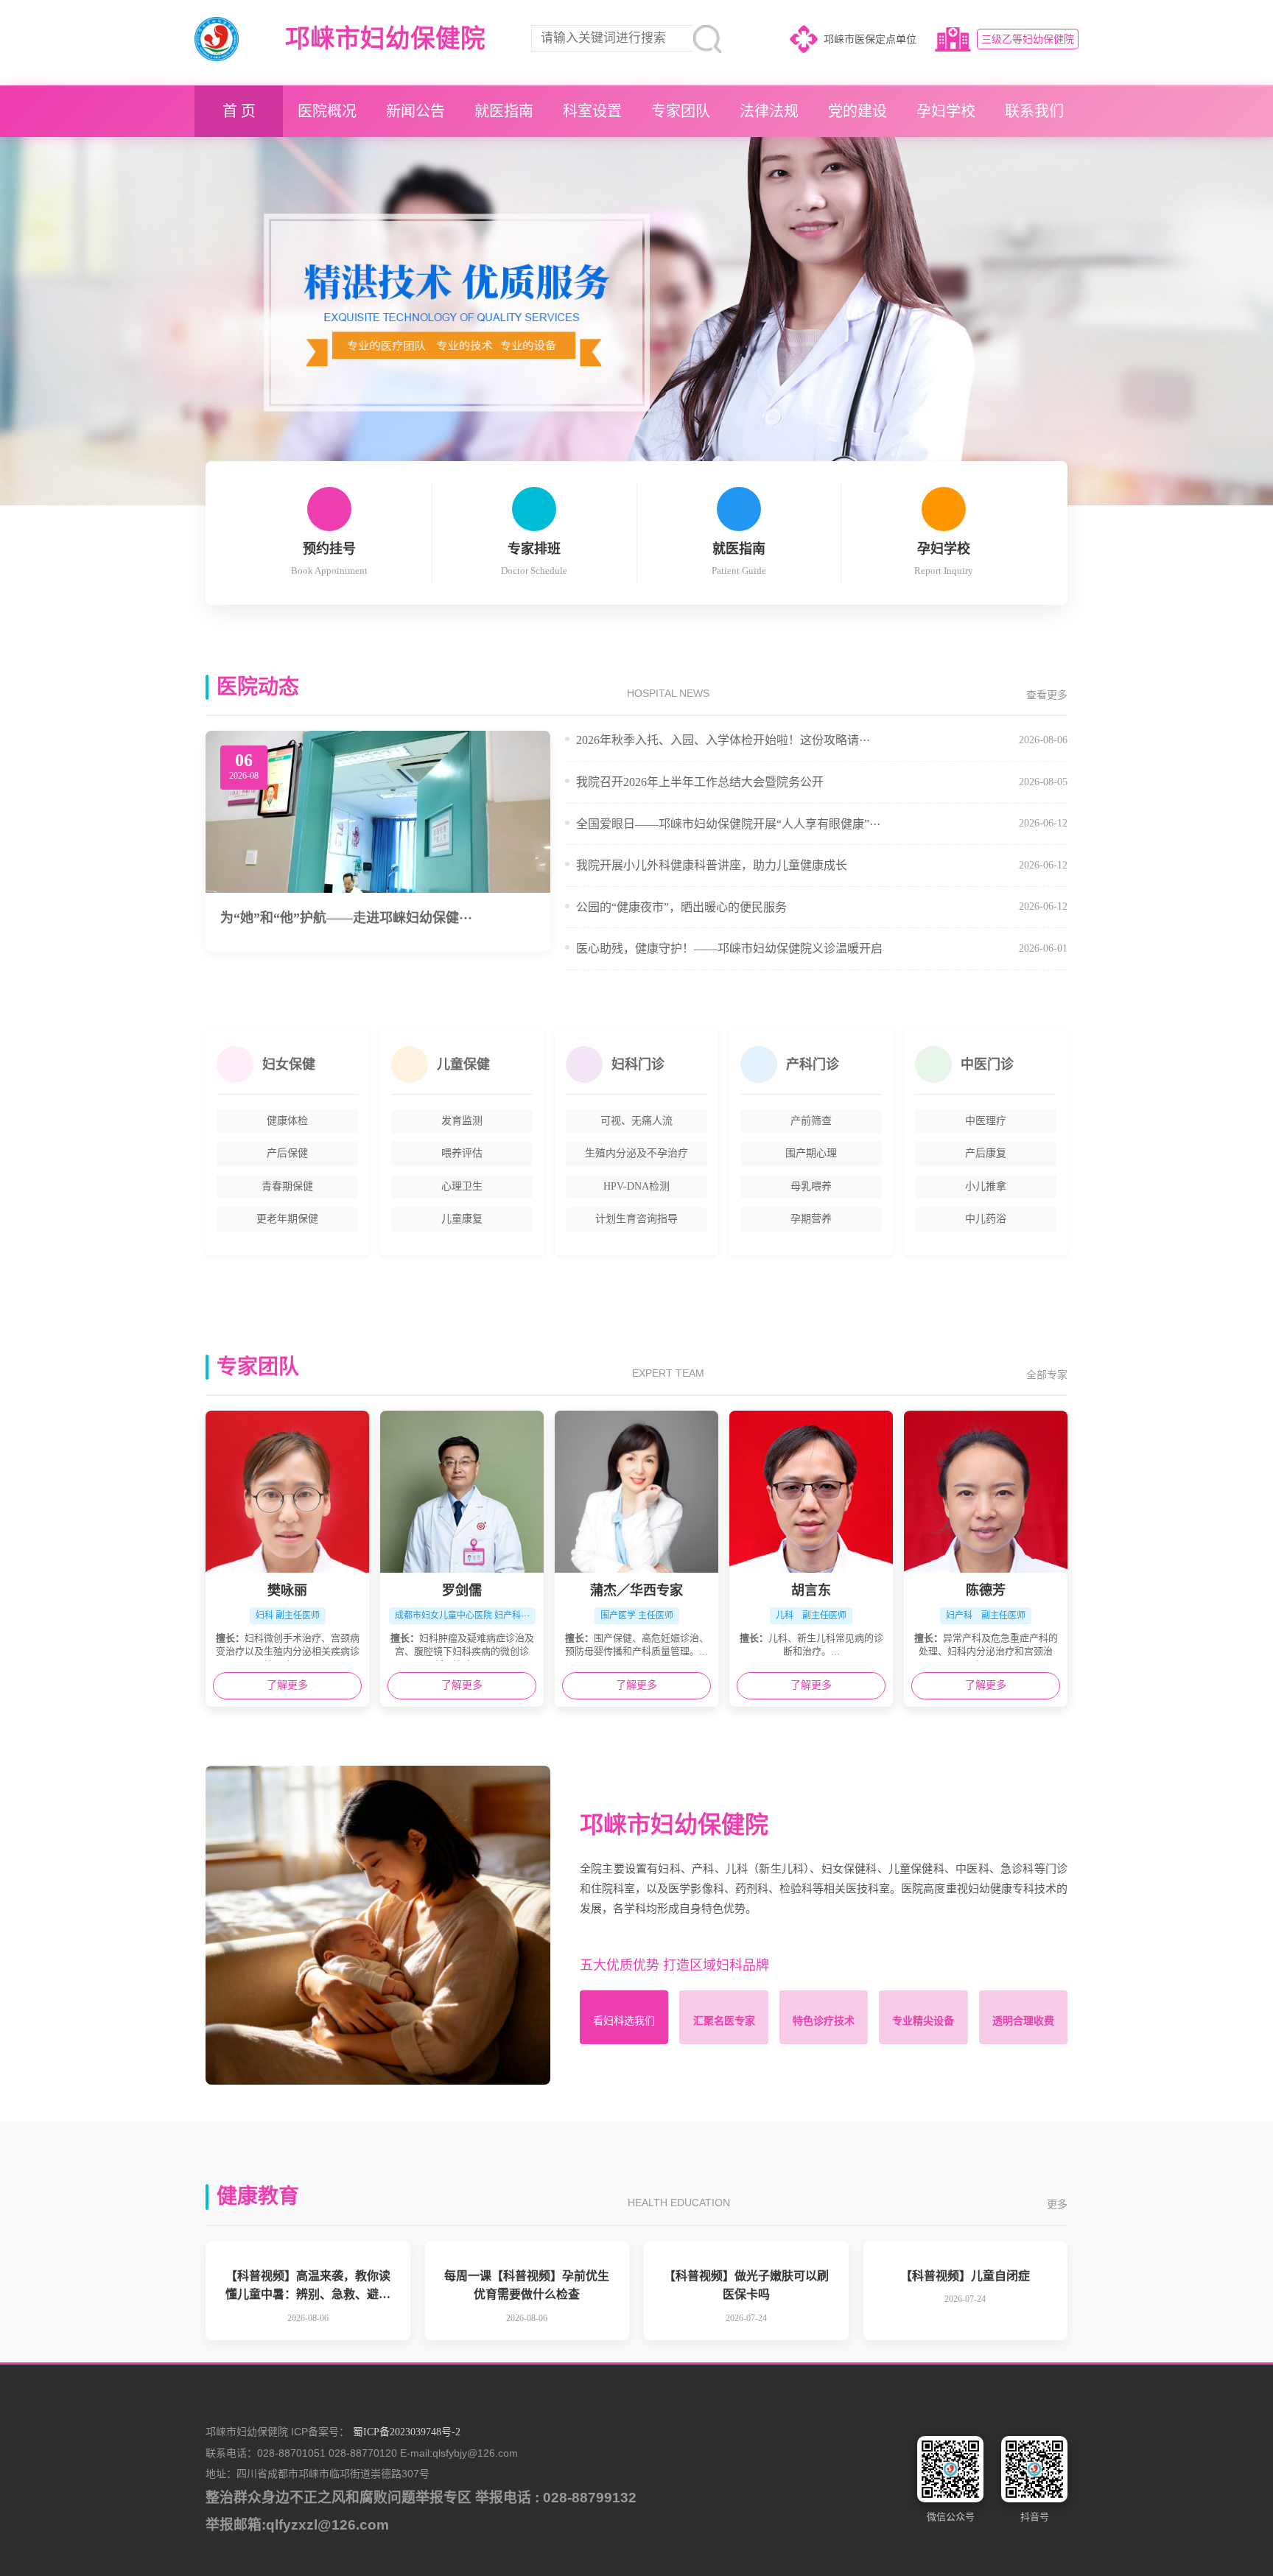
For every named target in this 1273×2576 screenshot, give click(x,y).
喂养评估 (462, 1153)
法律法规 (769, 111)
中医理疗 (986, 1121)
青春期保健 (287, 1186)
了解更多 (287, 1685)
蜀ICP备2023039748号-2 (407, 2432)
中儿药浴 (986, 1219)
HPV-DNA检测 (636, 1186)
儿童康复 (462, 1219)
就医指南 (504, 111)
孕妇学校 (946, 111)
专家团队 (681, 111)
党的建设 (858, 111)
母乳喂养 (811, 1186)
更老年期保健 (287, 1219)
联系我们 (1034, 111)
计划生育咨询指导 (636, 1219)
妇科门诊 (638, 1064)
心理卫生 (462, 1186)
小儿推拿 (986, 1186)
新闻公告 (415, 111)
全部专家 (1047, 1375)
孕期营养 (811, 1219)
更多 (1057, 2204)
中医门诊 (987, 1064)
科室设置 (592, 111)
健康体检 (287, 1121)
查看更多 (1047, 695)
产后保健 (287, 1153)
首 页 (239, 111)
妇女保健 (289, 1064)
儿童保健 (463, 1064)
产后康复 (986, 1153)
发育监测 (462, 1121)
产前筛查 (811, 1121)
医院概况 (327, 111)
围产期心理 (811, 1153)
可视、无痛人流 (636, 1121)
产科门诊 (813, 1064)
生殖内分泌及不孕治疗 (636, 1153)
